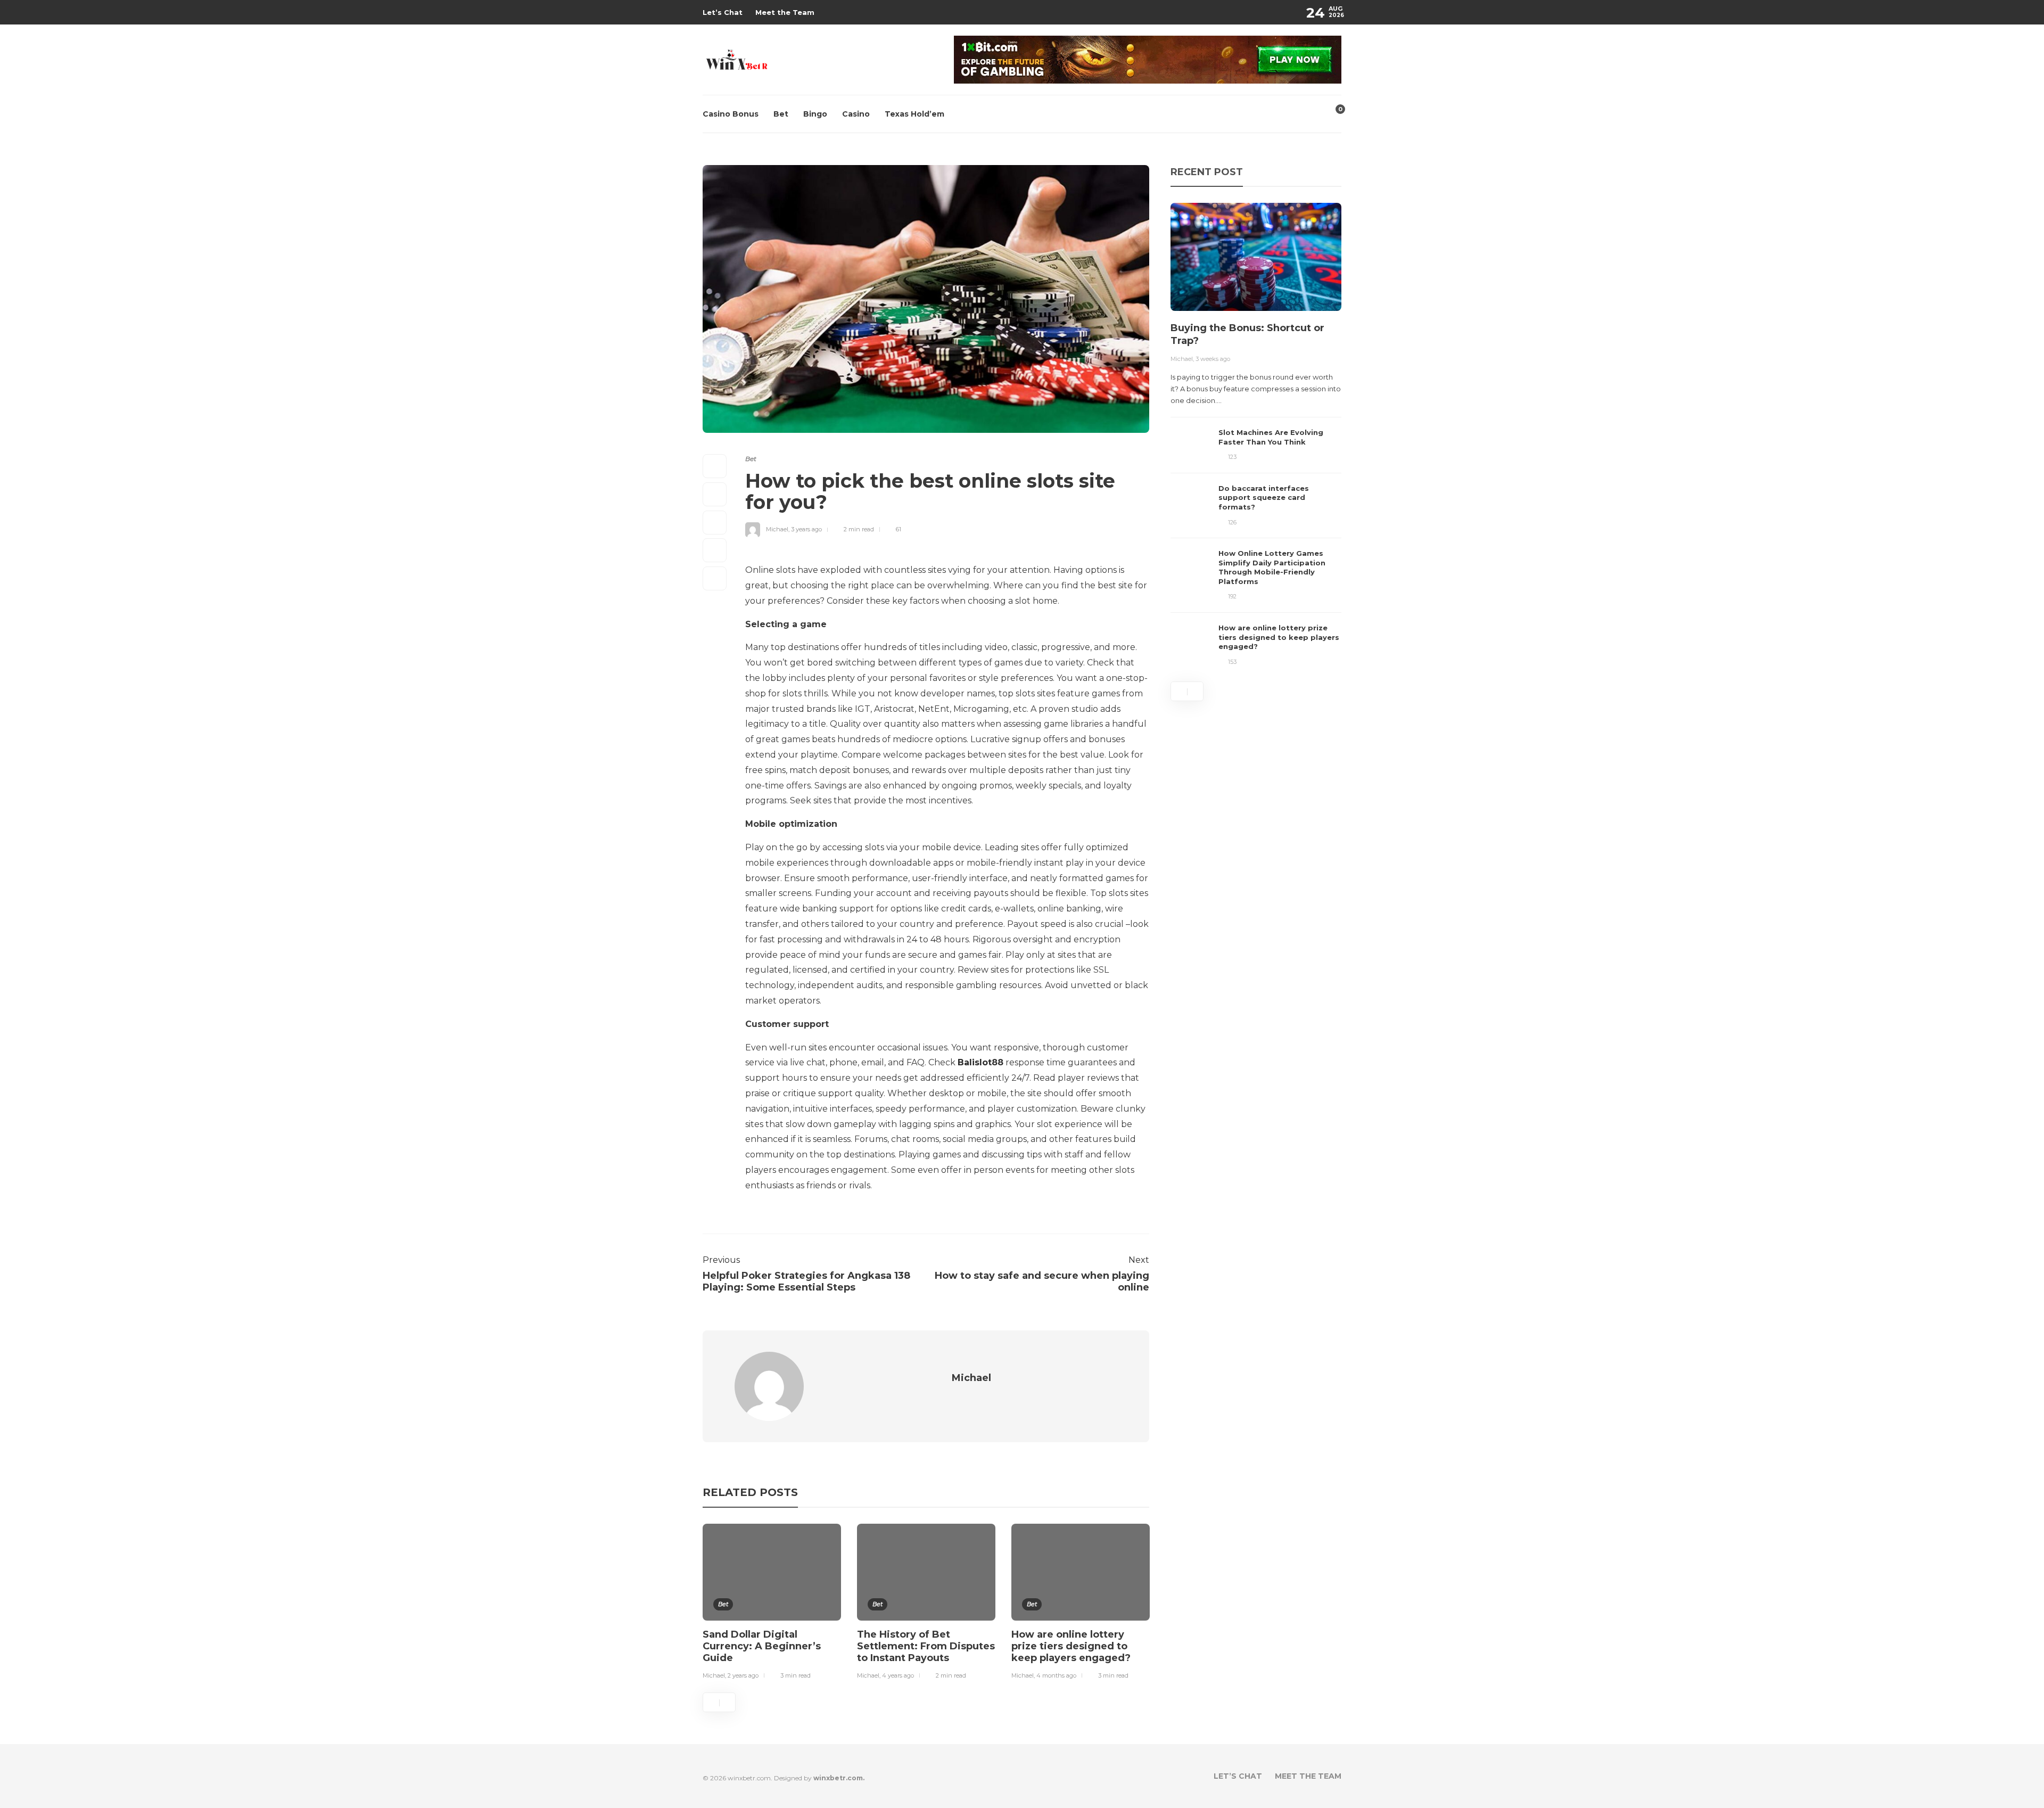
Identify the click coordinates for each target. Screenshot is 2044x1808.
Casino (856, 114)
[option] (772, 1604)
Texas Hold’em (914, 114)
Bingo (815, 114)
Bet (781, 114)
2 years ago (743, 1675)
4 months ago (1056, 1675)
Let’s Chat (723, 12)
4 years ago (898, 1675)
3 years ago (806, 529)
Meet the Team (785, 12)
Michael (777, 529)
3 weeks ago (1213, 359)
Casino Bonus (731, 114)
